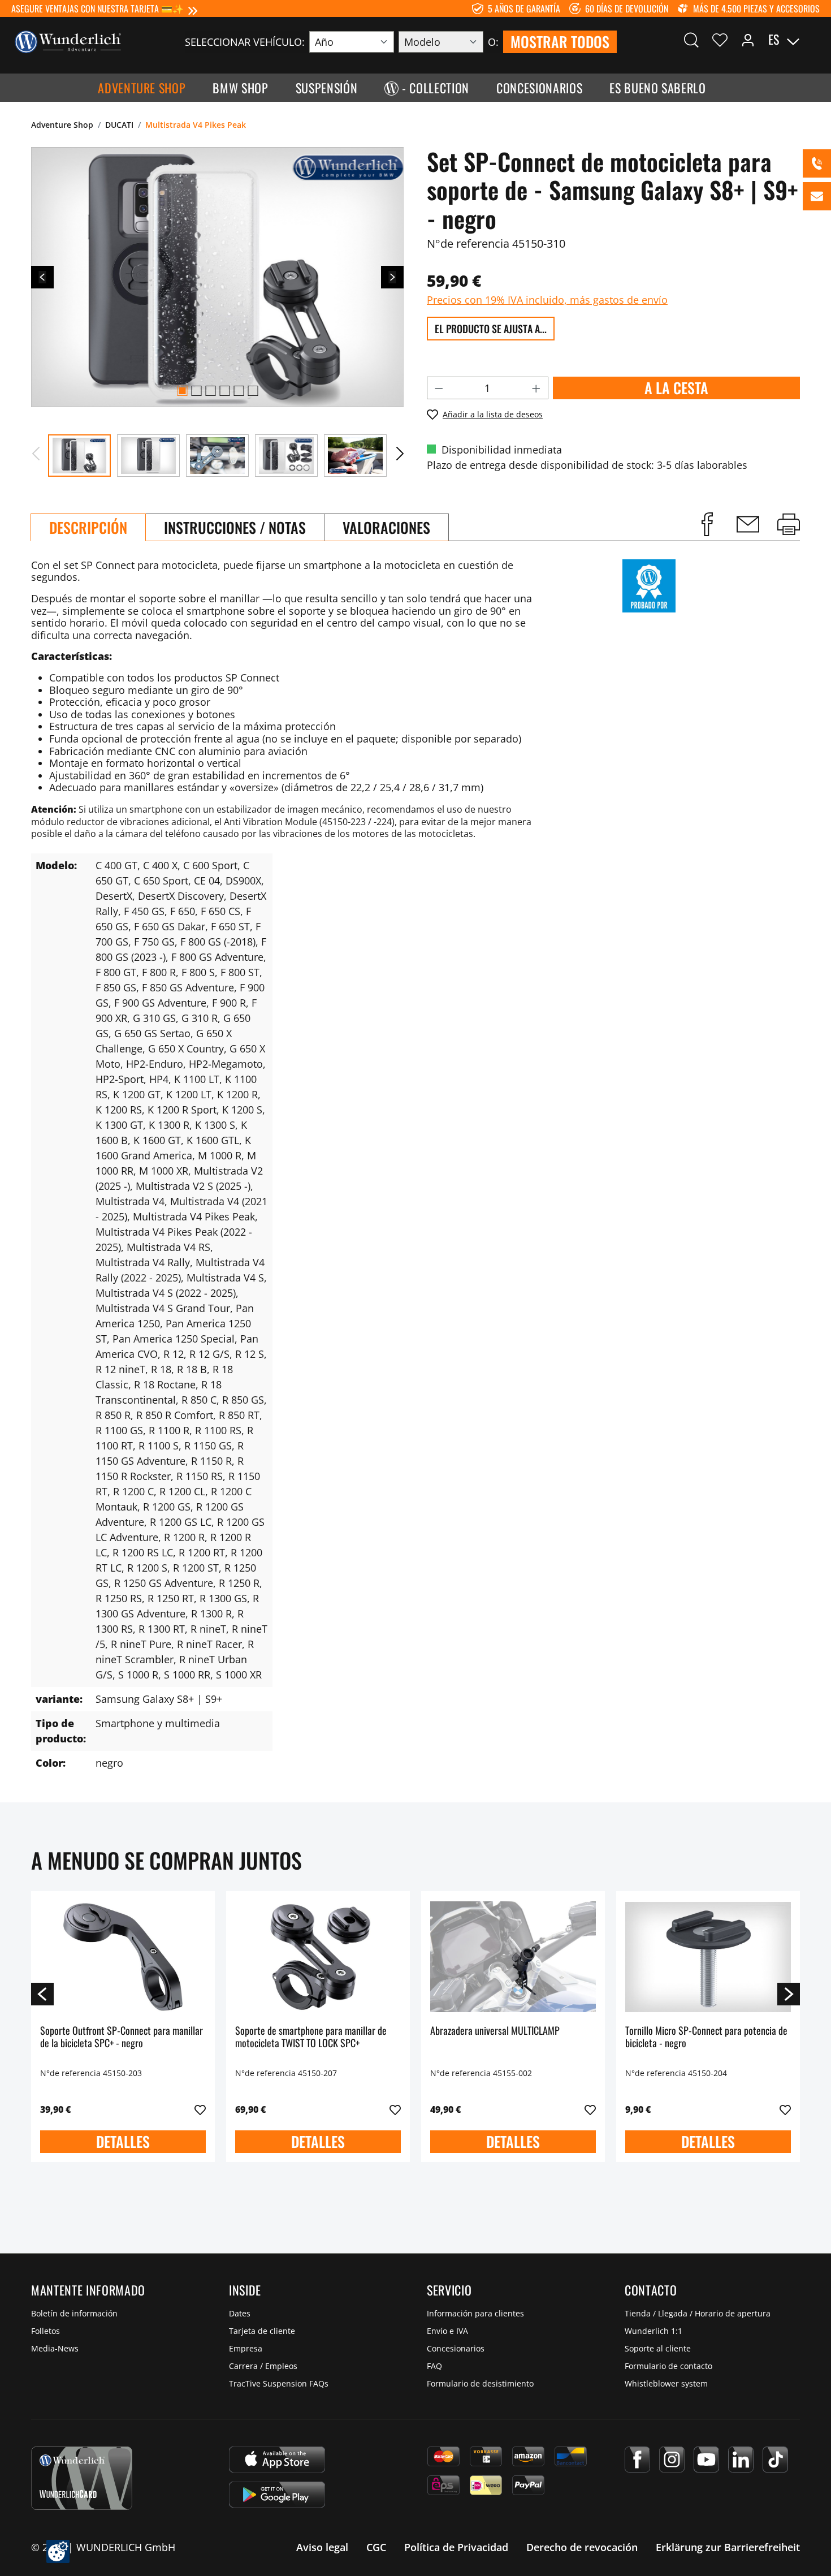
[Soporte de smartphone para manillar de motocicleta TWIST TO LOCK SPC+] (318, 1957)
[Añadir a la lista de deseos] (200, 2110)
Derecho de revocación (582, 2547)
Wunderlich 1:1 (653, 2331)
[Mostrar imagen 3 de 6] (210, 391)
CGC (376, 2547)
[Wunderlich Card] (82, 2478)
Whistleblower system (666, 2383)
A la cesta (676, 388)
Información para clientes (475, 2313)
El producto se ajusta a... (491, 329)
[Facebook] (637, 2460)
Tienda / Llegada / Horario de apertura (698, 2313)
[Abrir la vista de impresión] (789, 524)
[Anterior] (42, 277)
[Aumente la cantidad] (536, 388)
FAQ (434, 2366)
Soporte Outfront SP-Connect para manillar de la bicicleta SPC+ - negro (122, 2037)
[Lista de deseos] (720, 40)
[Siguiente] (392, 277)
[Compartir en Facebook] (707, 524)
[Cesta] (813, 40)
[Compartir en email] (748, 524)
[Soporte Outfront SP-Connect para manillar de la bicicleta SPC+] (123, 1957)
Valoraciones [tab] (386, 527)
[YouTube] (706, 2460)
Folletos (46, 2331)
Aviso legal (322, 2547)
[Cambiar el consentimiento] (58, 2551)
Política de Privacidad (456, 2547)
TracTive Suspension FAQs (279, 2383)
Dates (240, 2313)
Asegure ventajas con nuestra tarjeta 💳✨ (98, 8)
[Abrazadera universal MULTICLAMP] (513, 1957)
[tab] (88, 527)
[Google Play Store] (277, 2495)
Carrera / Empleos (263, 2366)
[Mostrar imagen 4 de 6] (224, 391)
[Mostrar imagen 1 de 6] (182, 391)
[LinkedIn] (741, 2460)
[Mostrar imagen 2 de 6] (196, 391)
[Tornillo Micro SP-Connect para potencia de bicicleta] (708, 1957)
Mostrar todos (560, 42)
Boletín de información (74, 2313)
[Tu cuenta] (748, 40)
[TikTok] (775, 2460)
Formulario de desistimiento (480, 2383)
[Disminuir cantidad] (439, 388)
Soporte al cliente (658, 2348)
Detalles (123, 2141)
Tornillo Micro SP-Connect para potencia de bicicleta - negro (706, 2037)
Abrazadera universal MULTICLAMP (495, 2031)
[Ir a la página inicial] (68, 41)
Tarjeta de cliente (262, 2331)
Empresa (246, 2348)
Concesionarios (456, 2348)
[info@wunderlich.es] (817, 196)
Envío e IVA (447, 2331)
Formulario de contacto (668, 2366)
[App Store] (277, 2460)
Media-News (55, 2348)
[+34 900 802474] (817, 163)
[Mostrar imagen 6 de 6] (253, 391)
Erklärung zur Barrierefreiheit (728, 2547)
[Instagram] (672, 2460)
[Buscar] (691, 40)
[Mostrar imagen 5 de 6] (239, 391)
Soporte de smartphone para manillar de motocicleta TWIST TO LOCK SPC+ (311, 2037)
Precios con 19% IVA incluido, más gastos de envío (547, 300)
